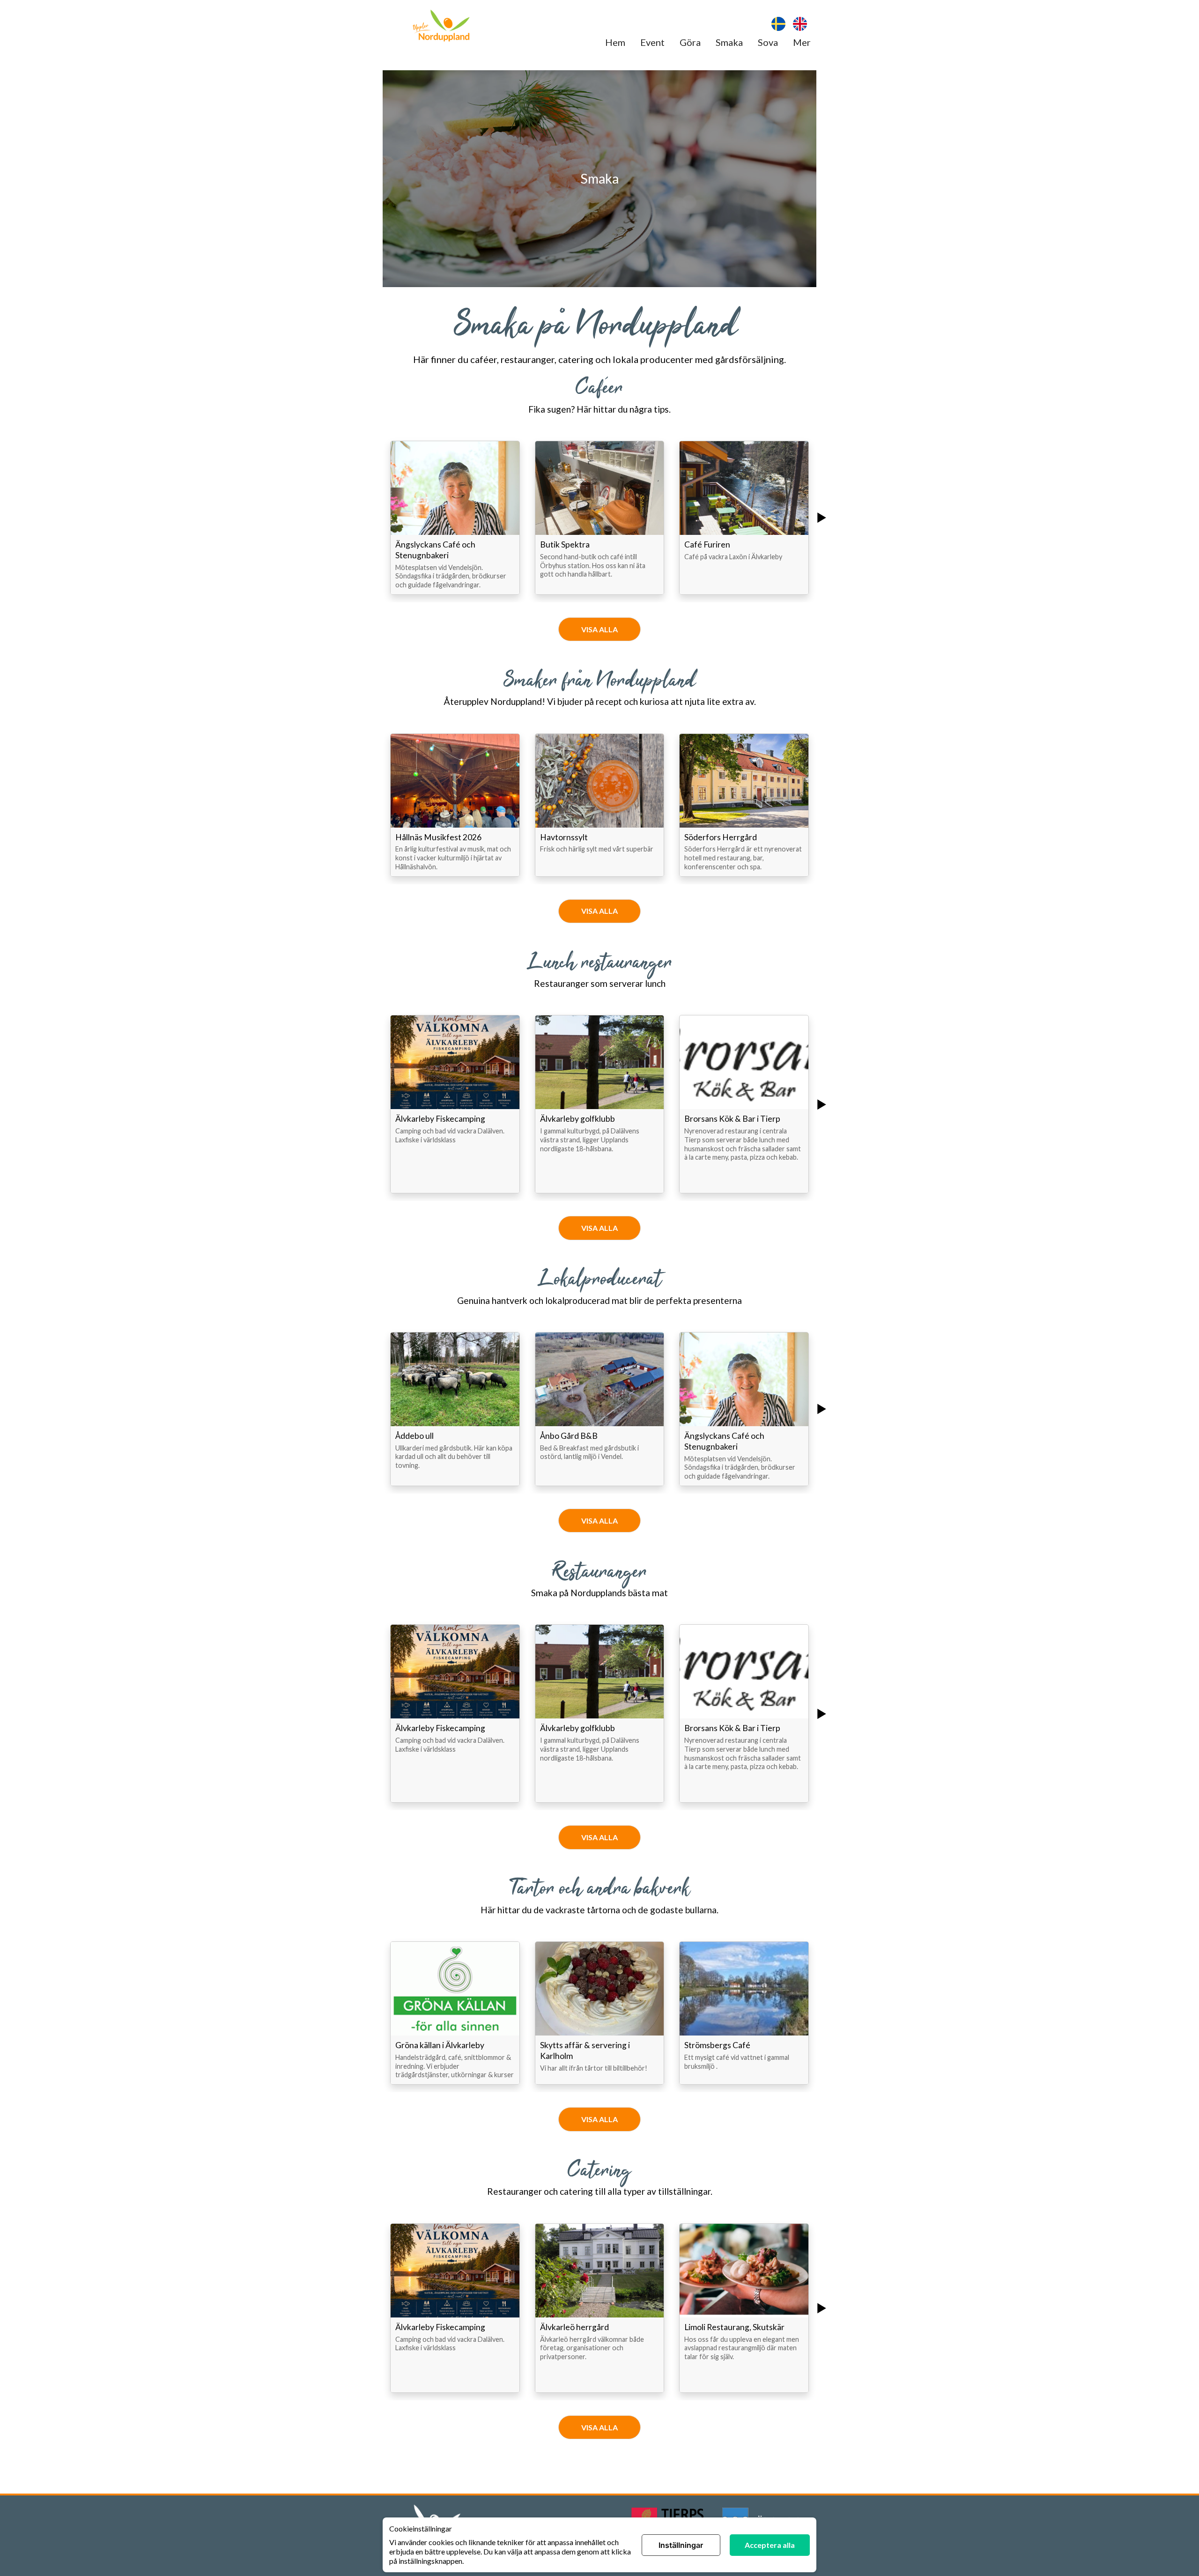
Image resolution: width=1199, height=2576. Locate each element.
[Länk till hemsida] (441, 27)
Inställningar (681, 2545)
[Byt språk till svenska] (778, 25)
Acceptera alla (770, 2545)
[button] (455, 518)
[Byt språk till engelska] (800, 25)
